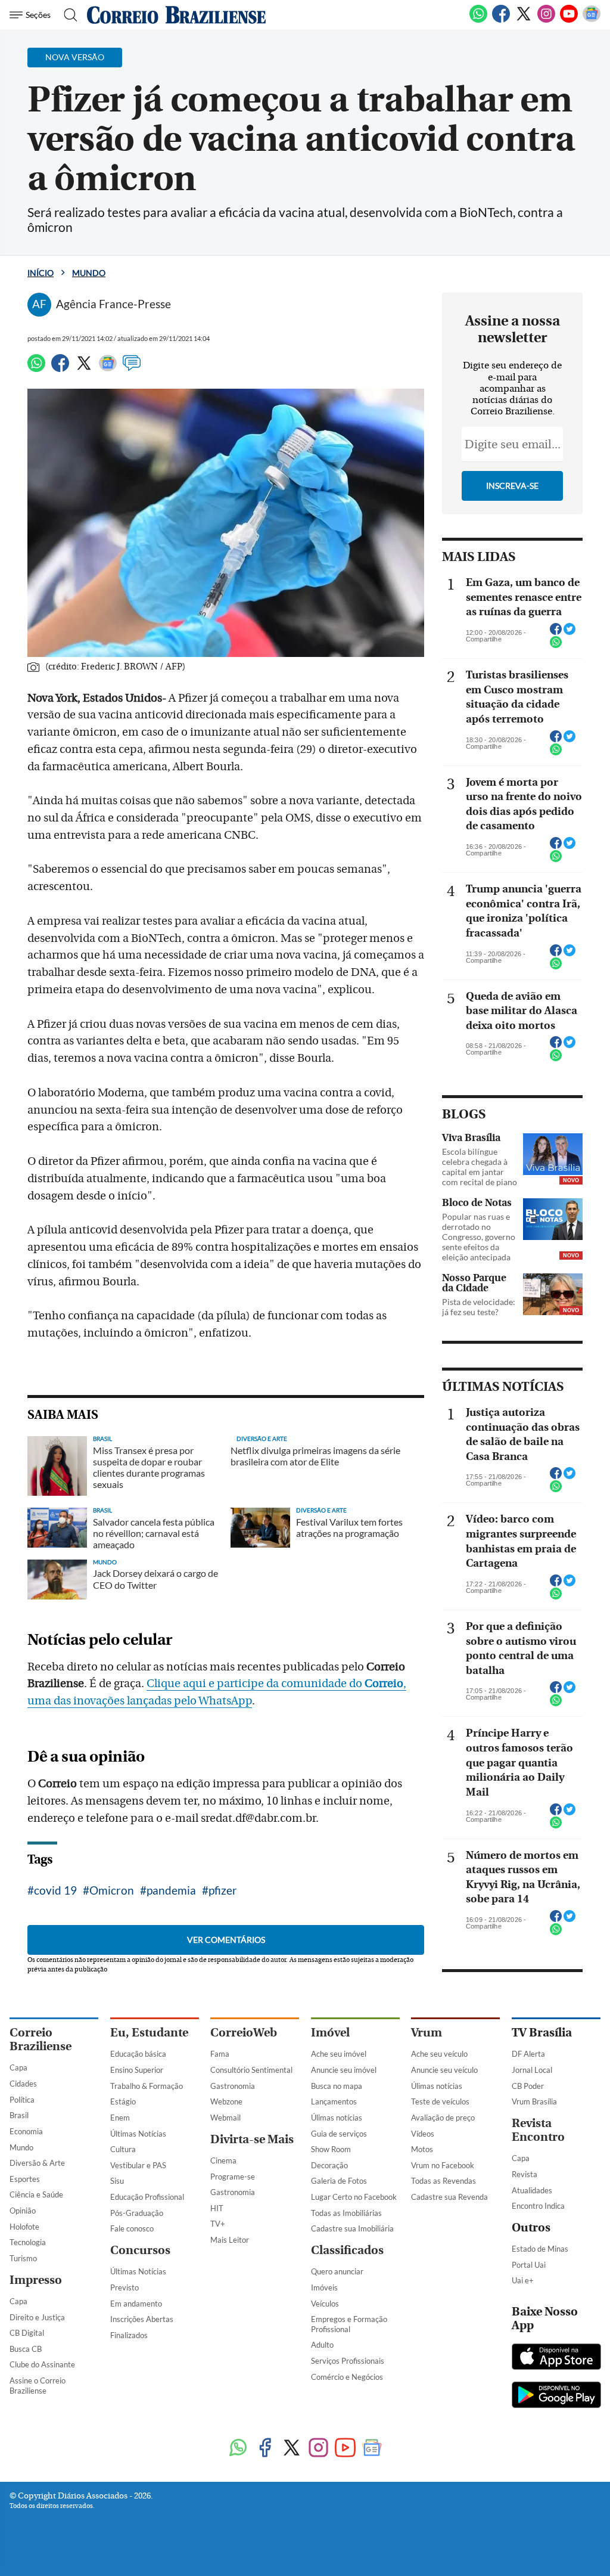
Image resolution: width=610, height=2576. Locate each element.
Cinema (223, 2160)
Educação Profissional (147, 2197)
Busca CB (26, 2349)
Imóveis (324, 2287)
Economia (26, 2131)
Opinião (23, 2211)
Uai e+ (523, 2280)
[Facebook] (501, 20)
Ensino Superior (137, 2070)
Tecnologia (28, 2242)
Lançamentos (334, 2101)
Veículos (325, 2304)
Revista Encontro (538, 2130)
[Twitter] (524, 20)
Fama (220, 2054)
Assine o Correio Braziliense (38, 2386)
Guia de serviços (339, 2134)
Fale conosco (132, 2228)
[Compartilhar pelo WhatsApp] (556, 646)
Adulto (322, 2345)
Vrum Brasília (534, 2101)
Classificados (347, 2250)
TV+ (218, 2224)
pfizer (223, 1890)
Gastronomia (233, 2086)
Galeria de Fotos (339, 2181)
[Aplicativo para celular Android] (556, 2396)
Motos (422, 2149)
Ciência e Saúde (36, 2194)
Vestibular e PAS (138, 2165)
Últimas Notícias (138, 2134)
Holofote (24, 2227)
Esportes (25, 2179)
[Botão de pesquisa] (67, 15)
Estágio (123, 2101)
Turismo (23, 2258)
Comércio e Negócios (347, 2377)
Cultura (123, 2149)
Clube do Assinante (42, 2364)
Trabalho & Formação (147, 2086)
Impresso (36, 2280)
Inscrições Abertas (142, 2319)
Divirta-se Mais (252, 2139)
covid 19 (55, 1890)
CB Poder (528, 2086)
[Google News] (592, 20)
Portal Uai (529, 2265)
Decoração (329, 2165)
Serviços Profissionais (348, 2361)
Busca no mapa (337, 2086)
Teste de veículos (440, 2101)
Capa (18, 2067)
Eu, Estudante (149, 2033)
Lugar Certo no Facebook (354, 2197)
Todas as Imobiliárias (346, 2213)
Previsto (125, 2287)
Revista (525, 2174)
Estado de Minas (540, 2249)
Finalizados (129, 2335)
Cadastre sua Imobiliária (352, 2228)
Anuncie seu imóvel (344, 2070)
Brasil (19, 2115)
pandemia (171, 1890)
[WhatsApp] (478, 20)
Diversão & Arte (37, 2163)
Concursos (140, 2250)
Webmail (225, 2118)
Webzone (226, 2101)
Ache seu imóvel (339, 2054)
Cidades (23, 2084)
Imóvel (330, 2033)
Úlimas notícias (337, 2118)
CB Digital (27, 2333)
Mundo (89, 273)
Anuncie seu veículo (444, 2070)
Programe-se (233, 2177)
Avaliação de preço (443, 2118)
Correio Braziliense (41, 2039)
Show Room (331, 2149)
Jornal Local (532, 2070)
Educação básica (138, 2054)
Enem (120, 2118)
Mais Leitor (230, 2240)
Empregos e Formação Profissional (349, 2324)
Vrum (427, 2033)
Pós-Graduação (137, 2213)
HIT (217, 2208)
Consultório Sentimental (251, 2070)
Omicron (112, 1890)
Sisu (117, 2181)
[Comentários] (132, 368)
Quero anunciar (337, 2271)
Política (22, 2100)
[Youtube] (569, 20)
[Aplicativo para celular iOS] (556, 2358)
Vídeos (423, 2134)
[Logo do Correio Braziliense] (176, 15)
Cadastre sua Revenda (449, 2197)
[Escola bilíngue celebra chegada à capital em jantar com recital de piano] (553, 1154)
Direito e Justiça (37, 2317)
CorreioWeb (244, 2033)
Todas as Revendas (444, 2181)
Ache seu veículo (439, 2054)
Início (41, 273)
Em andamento (136, 2304)
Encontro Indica (538, 2206)
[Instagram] (546, 20)
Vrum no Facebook (443, 2165)
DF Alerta (528, 2054)
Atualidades (532, 2190)
